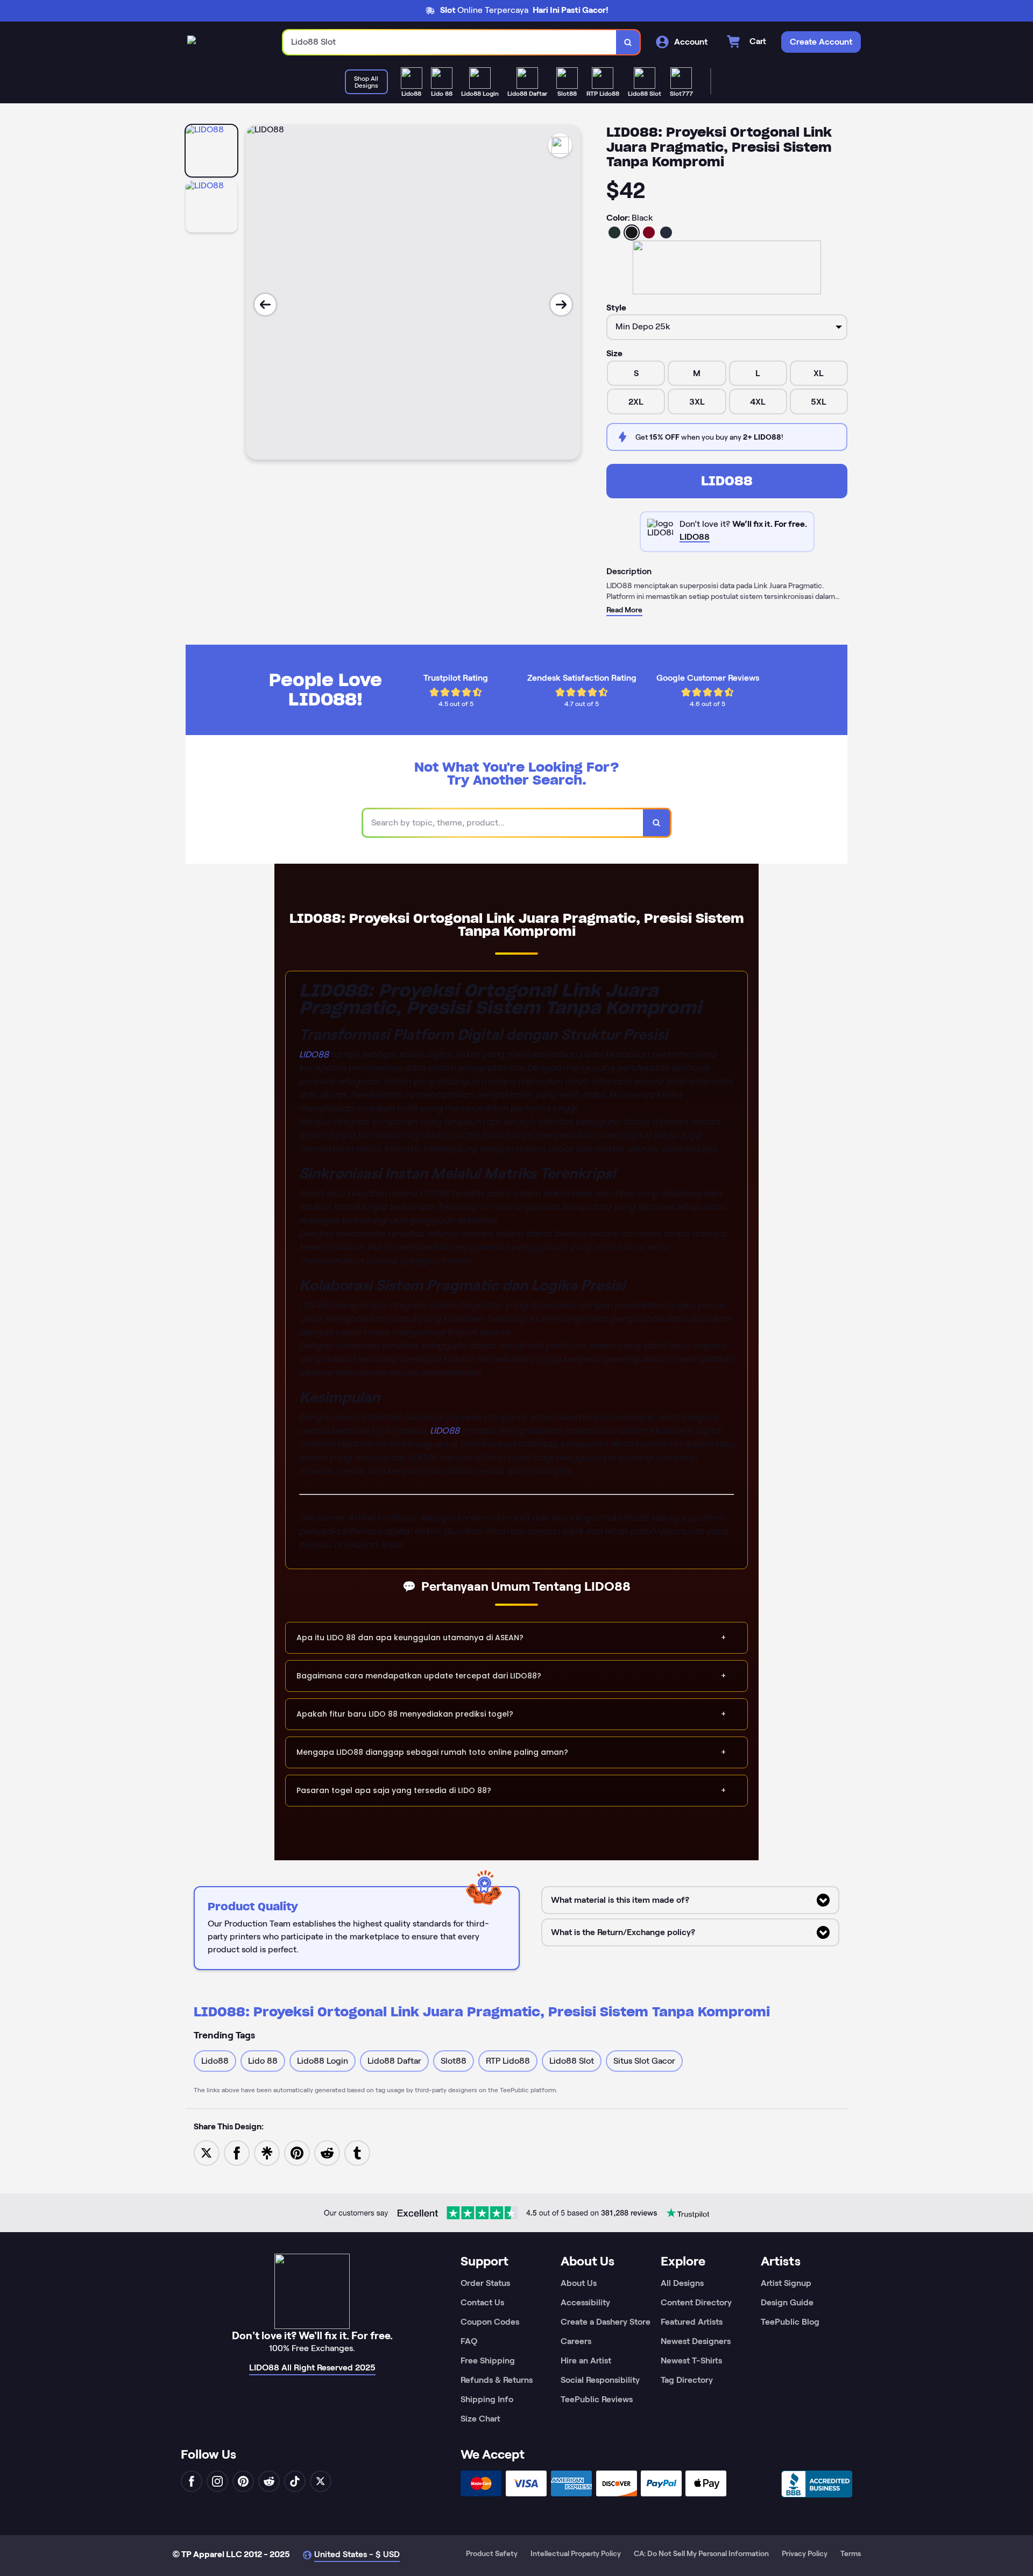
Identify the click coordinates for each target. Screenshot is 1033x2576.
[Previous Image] (265, 305)
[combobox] (450, 42)
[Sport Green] (614, 232)
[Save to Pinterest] (297, 2152)
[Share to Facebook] (237, 2152)
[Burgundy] (649, 232)
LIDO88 (727, 481)
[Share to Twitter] (207, 2152)
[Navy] (666, 232)
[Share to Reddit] (327, 2152)
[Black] (632, 232)
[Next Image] (561, 305)
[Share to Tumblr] (357, 2152)
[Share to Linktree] (267, 2152)
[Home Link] (192, 42)
